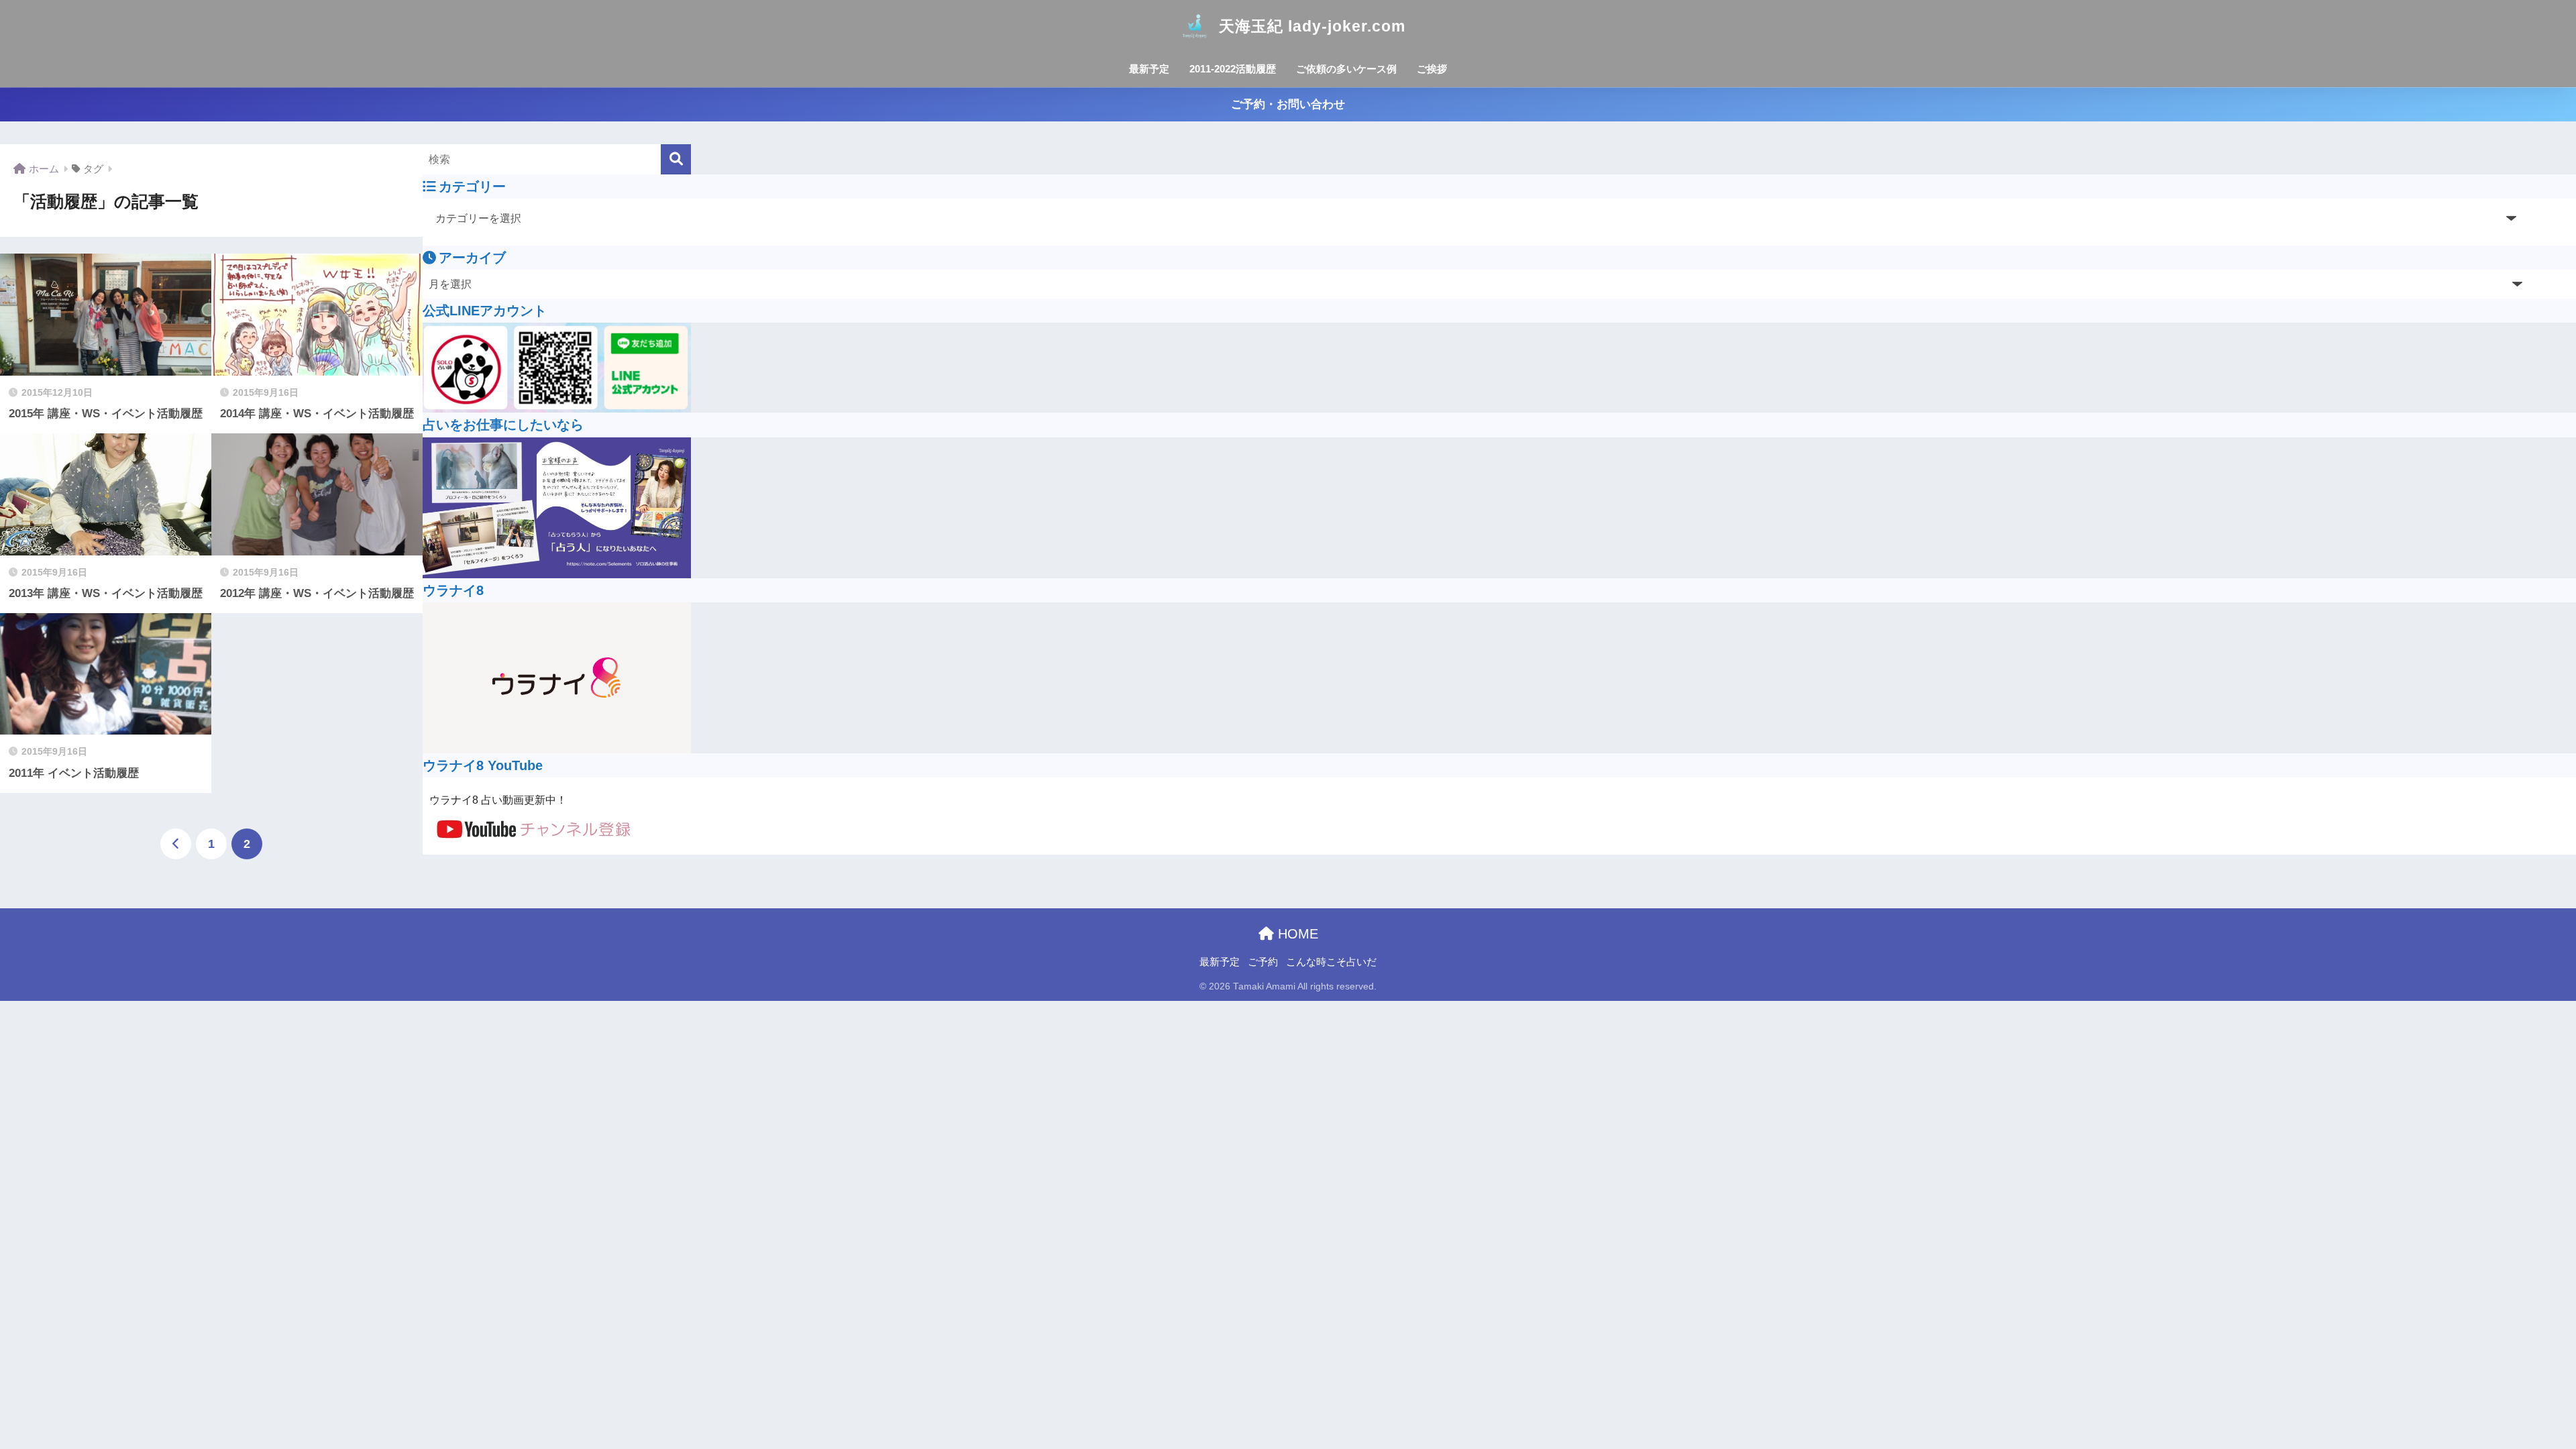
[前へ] (176, 844)
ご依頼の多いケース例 (1346, 69)
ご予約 (1263, 962)
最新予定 (1149, 69)
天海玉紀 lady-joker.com (1312, 26)
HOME (1296, 934)
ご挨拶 (1432, 69)
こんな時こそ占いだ (1331, 962)
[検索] (676, 159)
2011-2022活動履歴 (1233, 69)
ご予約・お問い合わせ (1288, 104)
